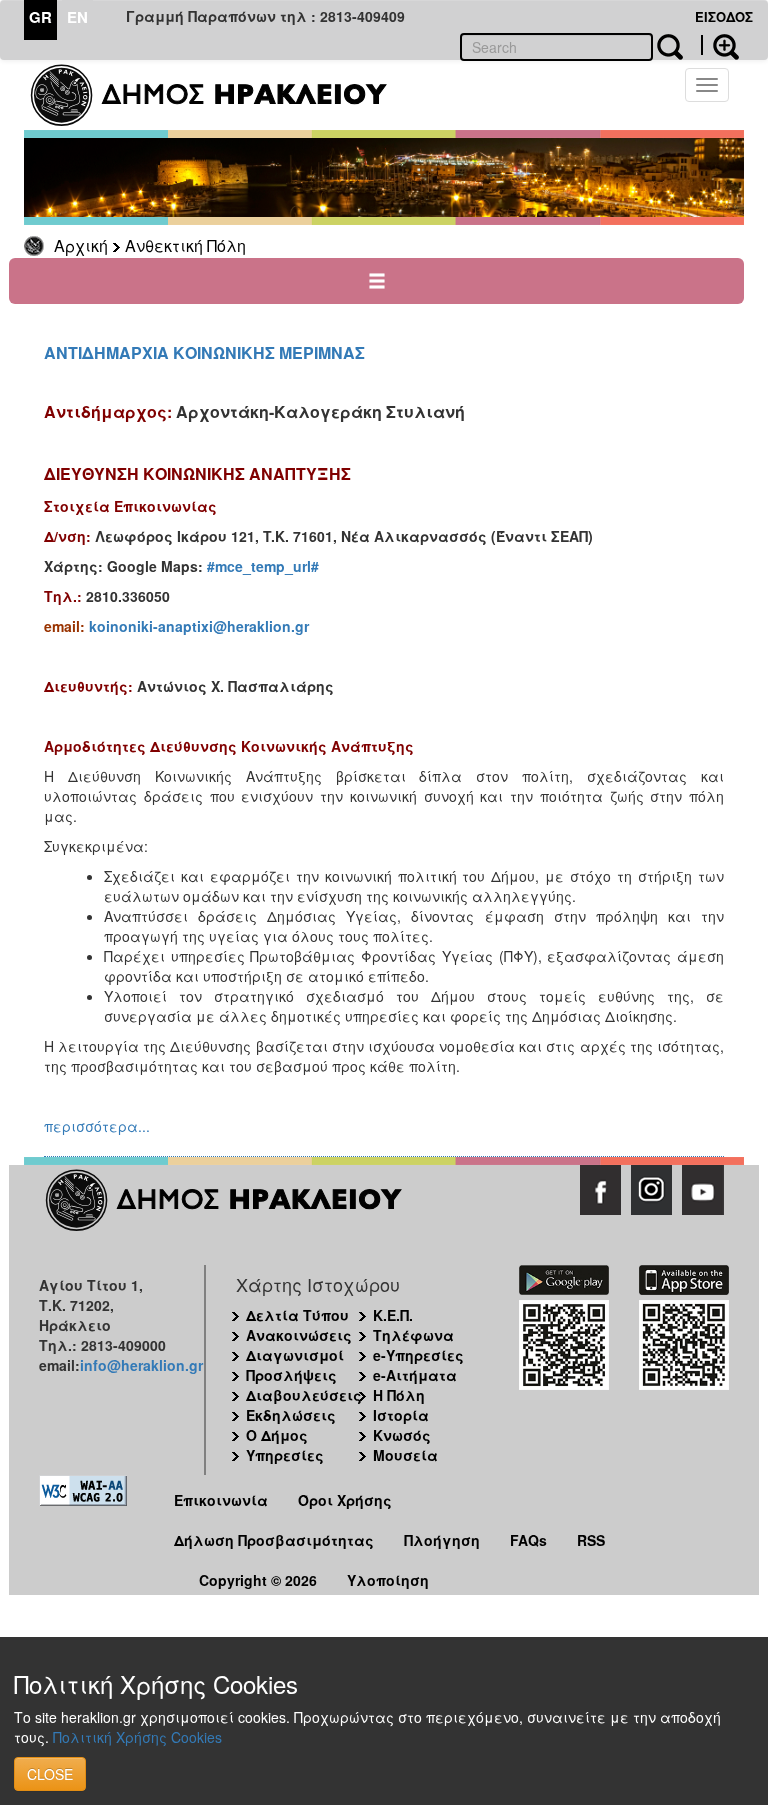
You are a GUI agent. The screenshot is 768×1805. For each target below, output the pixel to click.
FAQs (528, 1540)
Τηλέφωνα (413, 1335)
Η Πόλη (399, 1395)
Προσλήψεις (291, 1375)
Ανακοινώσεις (299, 1335)
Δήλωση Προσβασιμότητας (274, 1540)
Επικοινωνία (221, 1500)
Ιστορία (401, 1415)
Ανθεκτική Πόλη (185, 245)
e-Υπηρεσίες (418, 1355)
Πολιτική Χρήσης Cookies (137, 1737)
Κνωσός (402, 1435)
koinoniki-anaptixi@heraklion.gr (199, 626)
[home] (221, 95)
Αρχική (81, 245)
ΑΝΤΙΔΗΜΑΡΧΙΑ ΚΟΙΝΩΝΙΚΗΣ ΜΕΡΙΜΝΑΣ (204, 352)
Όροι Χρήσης (345, 1500)
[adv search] (720, 45)
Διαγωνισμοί (295, 1355)
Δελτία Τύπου (297, 1315)
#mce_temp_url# (263, 566)
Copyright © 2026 (258, 1580)
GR (40, 17)
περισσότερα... (97, 1126)
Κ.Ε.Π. (393, 1315)
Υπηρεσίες (285, 1455)
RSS (591, 1540)
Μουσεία (405, 1455)
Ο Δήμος (277, 1435)
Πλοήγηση (442, 1540)
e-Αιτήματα (415, 1375)
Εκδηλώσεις (291, 1415)
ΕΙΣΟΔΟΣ (724, 16)
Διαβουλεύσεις (304, 1395)
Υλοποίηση (388, 1580)
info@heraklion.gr (141, 1365)
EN (77, 17)
